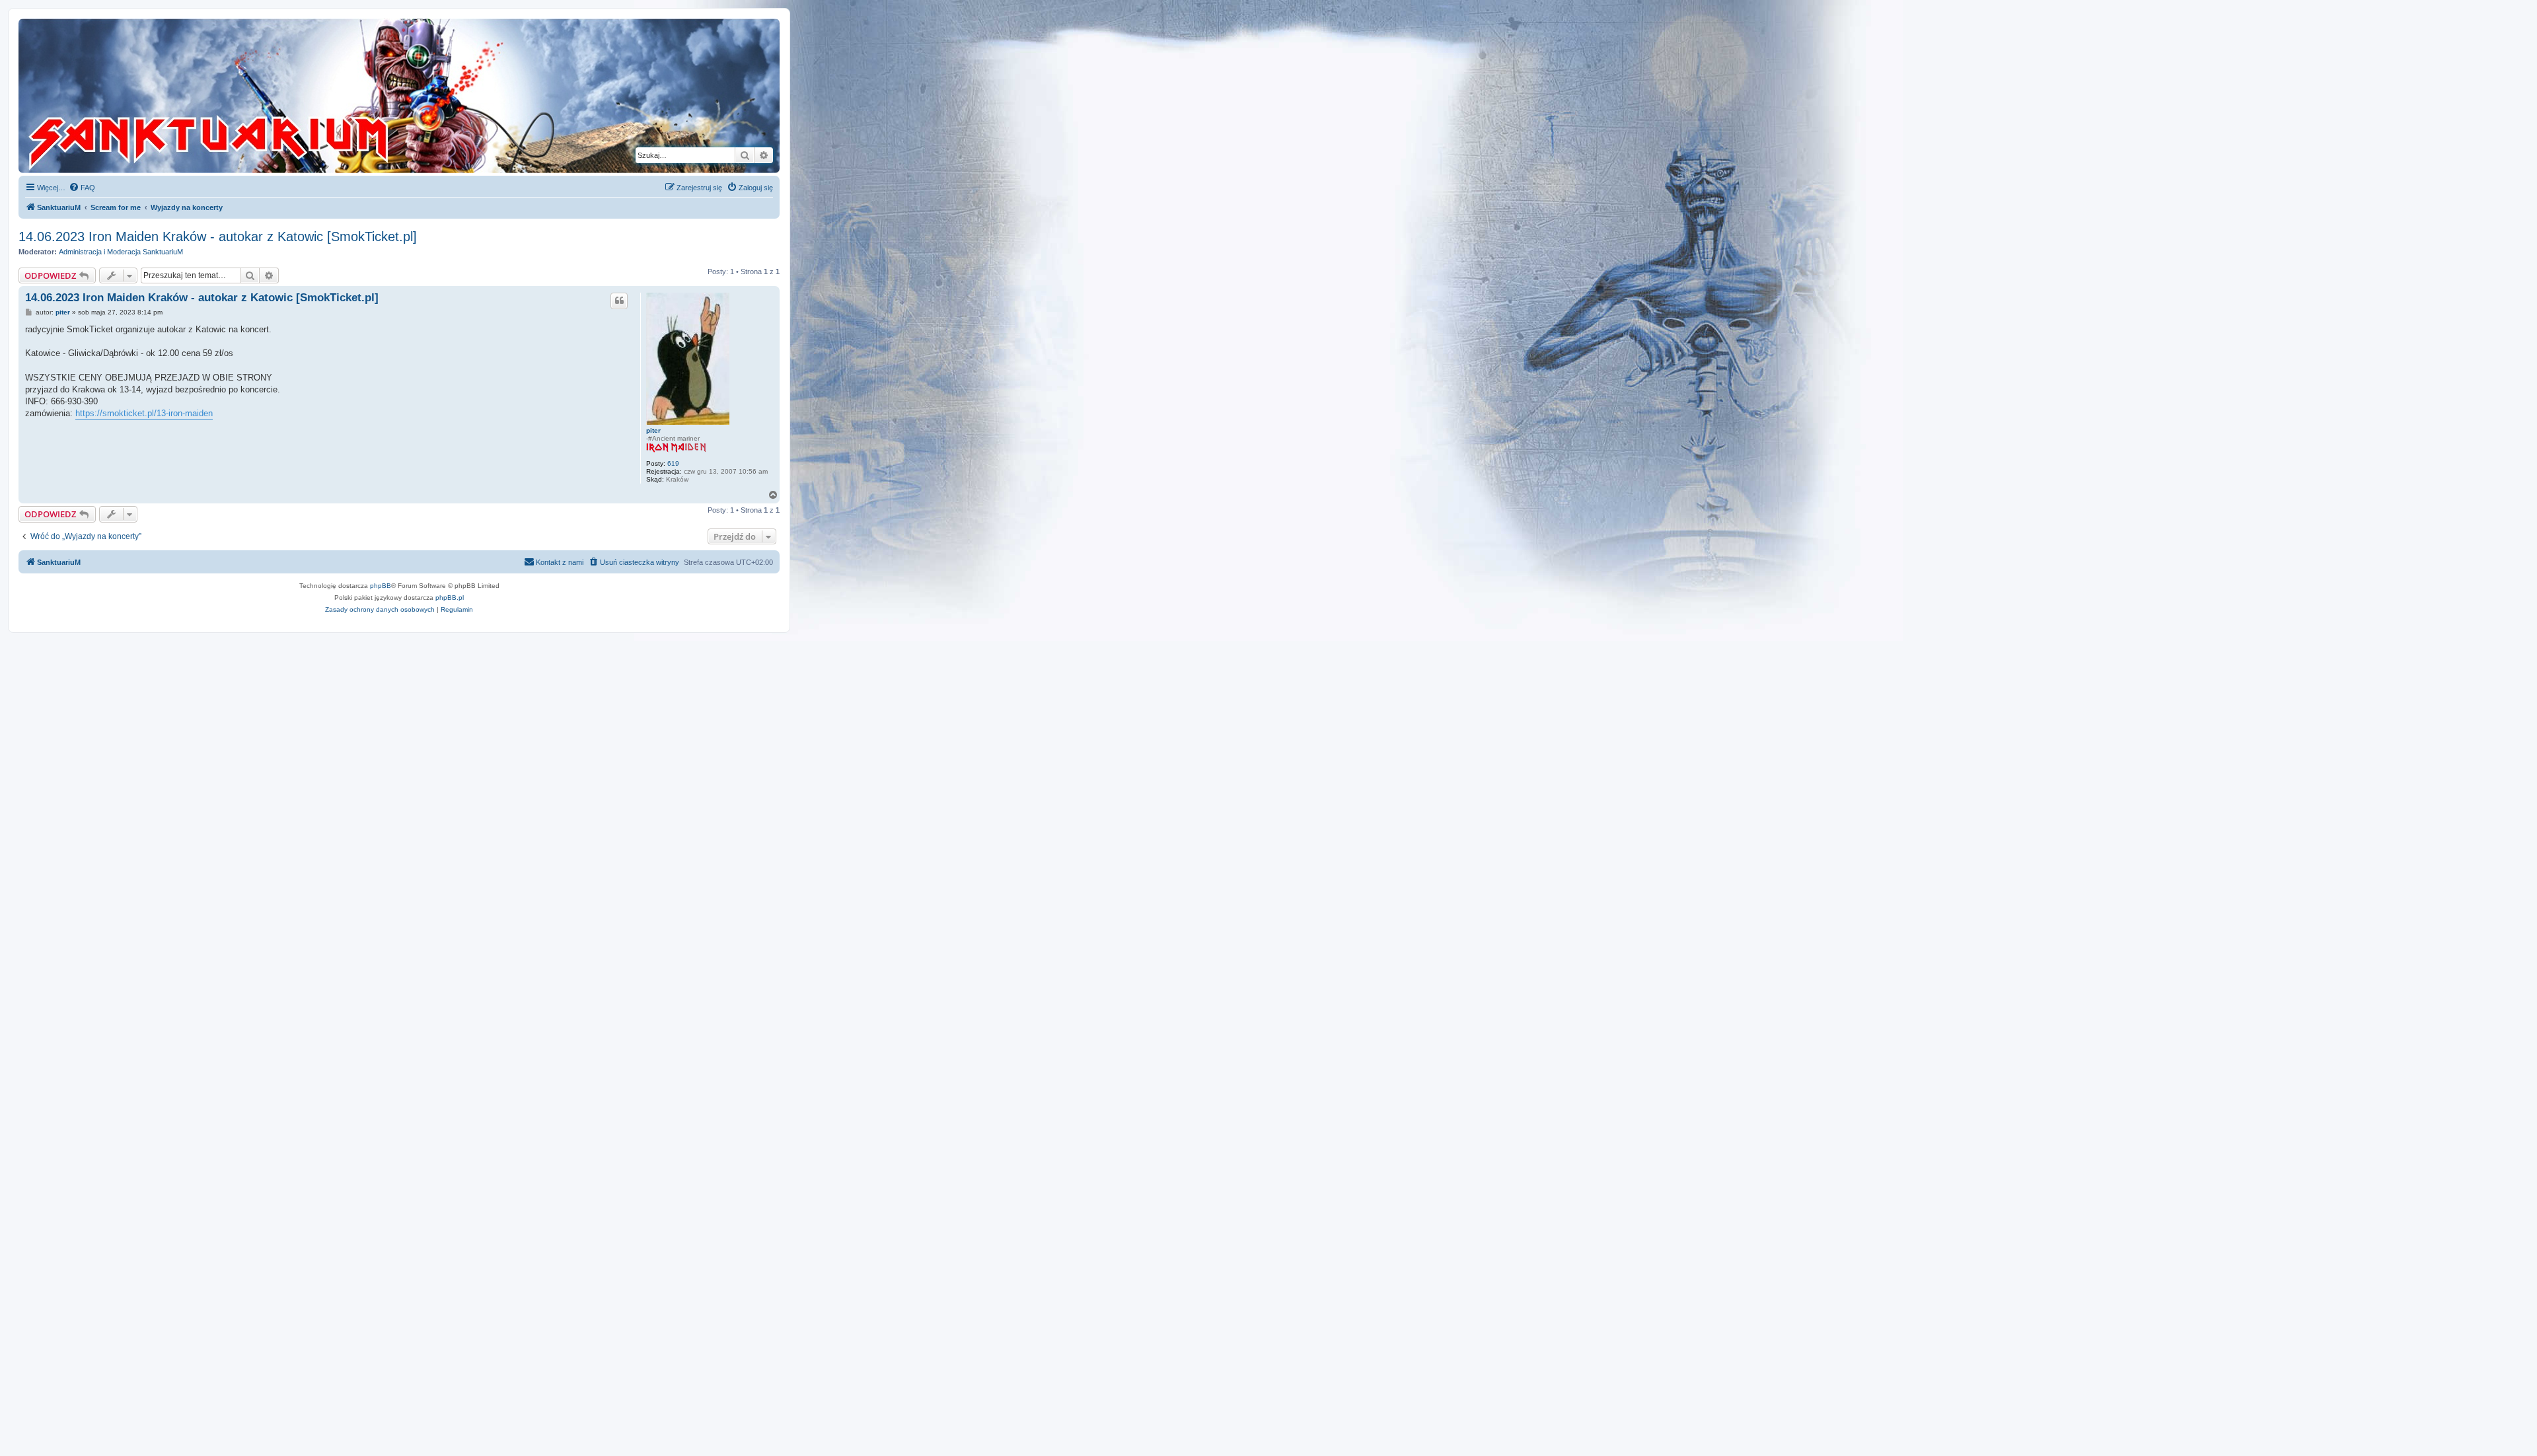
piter (653, 430)
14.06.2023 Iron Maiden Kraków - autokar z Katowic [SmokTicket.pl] (218, 237)
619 (673, 463)
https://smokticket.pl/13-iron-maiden (144, 413)
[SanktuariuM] (270, 96)
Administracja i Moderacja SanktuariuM (121, 252)
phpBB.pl (450, 598)
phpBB (381, 586)
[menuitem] (82, 188)
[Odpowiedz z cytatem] (619, 301)
